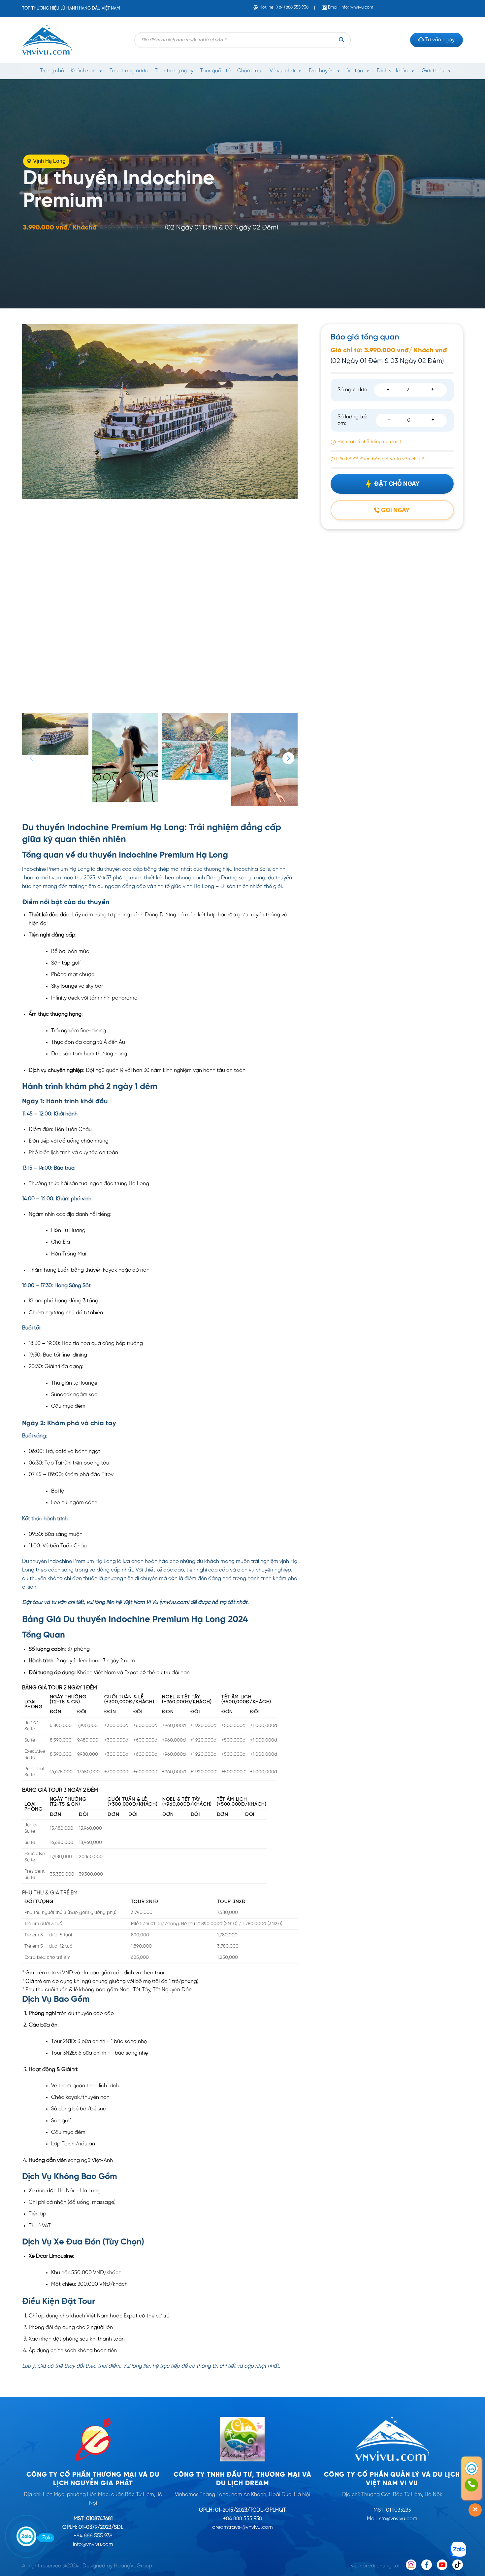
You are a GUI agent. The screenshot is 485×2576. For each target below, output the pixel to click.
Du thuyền (321, 71)
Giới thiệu (433, 71)
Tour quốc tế (215, 71)
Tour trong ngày (174, 71)
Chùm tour (250, 71)
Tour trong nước (129, 71)
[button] (288, 758)
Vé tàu (355, 71)
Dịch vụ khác (392, 71)
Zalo (47, 2538)
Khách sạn (83, 71)
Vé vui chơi (282, 71)
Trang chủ (52, 71)
